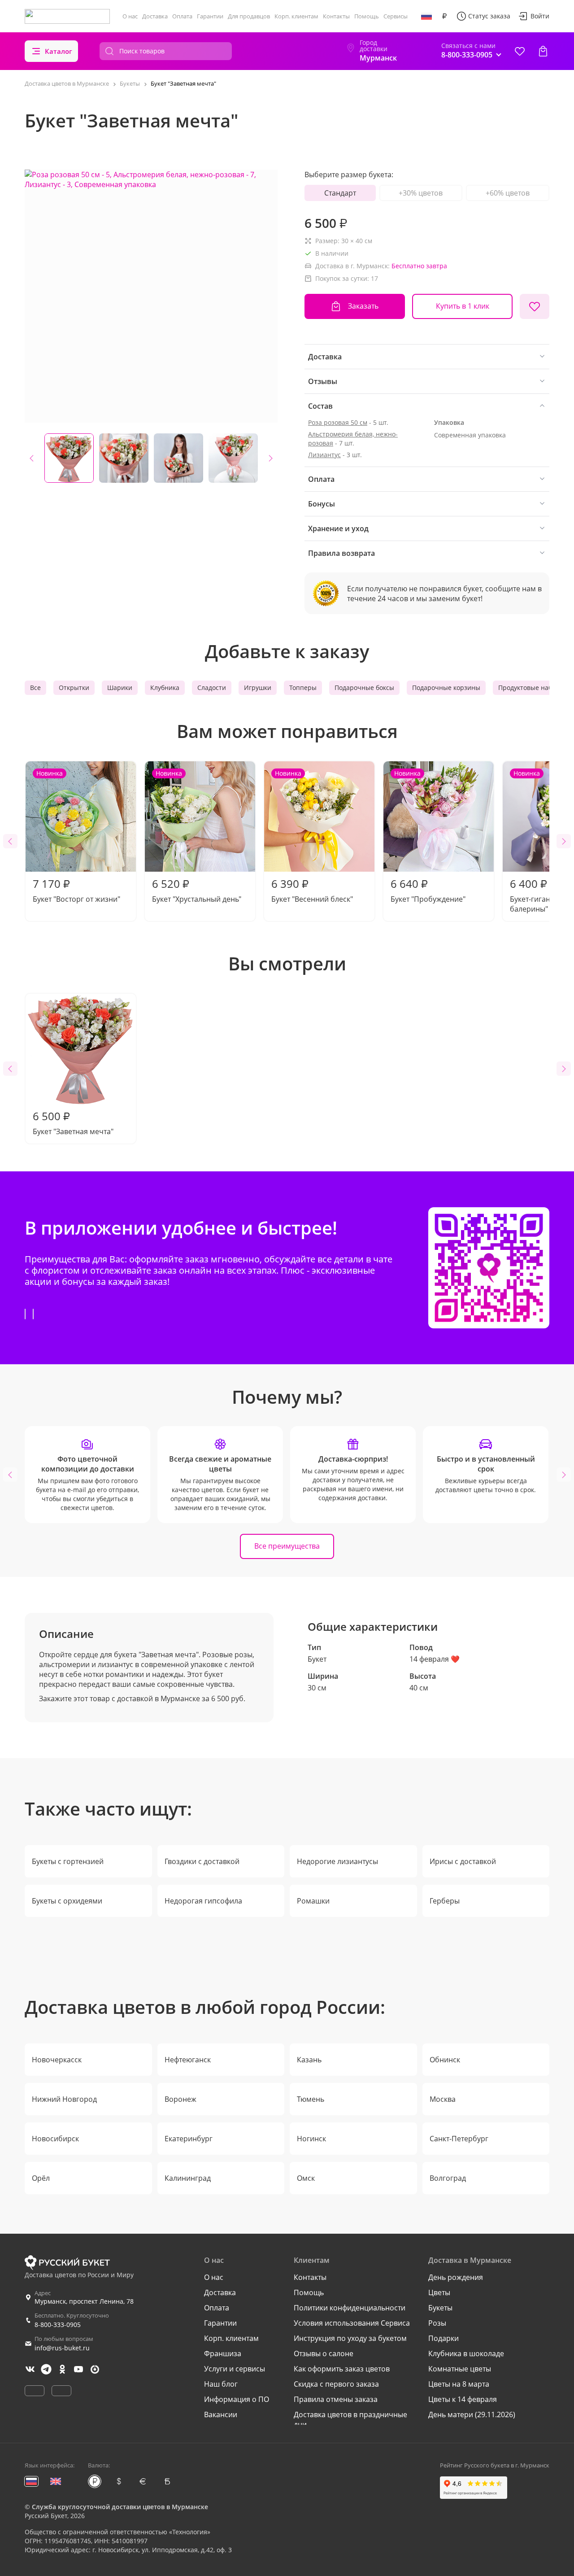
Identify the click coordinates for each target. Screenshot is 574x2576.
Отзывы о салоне (324, 2353)
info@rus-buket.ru (62, 2348)
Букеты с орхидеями (67, 1901)
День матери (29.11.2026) (472, 2414)
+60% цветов (508, 193)
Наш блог (221, 2384)
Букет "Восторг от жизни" (76, 836)
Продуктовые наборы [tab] (531, 688)
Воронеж (180, 2099)
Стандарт (340, 193)
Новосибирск (55, 2139)
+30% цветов (421, 193)
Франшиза (223, 2353)
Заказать (363, 306)
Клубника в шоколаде (466, 2353)
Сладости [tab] (212, 688)
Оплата (182, 16)
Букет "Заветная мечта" (73, 1122)
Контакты (336, 16)
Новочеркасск (57, 2060)
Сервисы (396, 16)
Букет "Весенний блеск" (312, 836)
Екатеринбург (189, 2139)
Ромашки (313, 1901)
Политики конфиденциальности (350, 2308)
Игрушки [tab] (258, 688)
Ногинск (311, 2139)
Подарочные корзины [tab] (446, 688)
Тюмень (311, 2099)
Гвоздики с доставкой (202, 1861)
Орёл (41, 2178)
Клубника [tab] (165, 688)
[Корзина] (543, 51)
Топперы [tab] (303, 688)
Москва (443, 2099)
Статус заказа (489, 16)
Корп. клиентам (296, 16)
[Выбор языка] (426, 16)
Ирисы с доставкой (463, 1861)
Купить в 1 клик (463, 306)
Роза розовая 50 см (338, 422)
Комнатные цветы (460, 2369)
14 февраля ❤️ (435, 1659)
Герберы (445, 1901)
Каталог (59, 51)
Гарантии (210, 16)
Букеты (440, 2308)
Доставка (155, 16)
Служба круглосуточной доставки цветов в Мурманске (120, 2507)
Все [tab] (35, 688)
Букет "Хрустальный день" (197, 836)
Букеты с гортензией (68, 1861)
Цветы (439, 2292)
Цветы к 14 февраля (463, 2399)
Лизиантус (324, 455)
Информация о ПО (237, 2399)
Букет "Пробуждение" (428, 836)
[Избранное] (520, 51)
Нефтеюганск (188, 2060)
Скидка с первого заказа (336, 2384)
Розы (437, 2323)
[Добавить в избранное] (535, 306)
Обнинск (445, 2060)
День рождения (456, 2277)
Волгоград (448, 2178)
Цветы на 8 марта (459, 2384)
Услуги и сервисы (235, 2369)
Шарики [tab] (120, 688)
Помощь (367, 16)
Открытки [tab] (74, 688)
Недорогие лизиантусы (337, 1861)
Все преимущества (287, 1546)
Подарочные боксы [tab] (364, 688)
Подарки (444, 2338)
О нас (130, 16)
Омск (306, 2178)
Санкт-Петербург (459, 2139)
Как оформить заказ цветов (342, 2369)
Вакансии (221, 2414)
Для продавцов (249, 16)
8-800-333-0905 (58, 2325)
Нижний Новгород (64, 2099)
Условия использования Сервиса (352, 2323)
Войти (540, 16)
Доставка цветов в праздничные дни (350, 2419)
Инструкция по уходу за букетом (350, 2338)
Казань (309, 2060)
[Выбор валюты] (444, 16)
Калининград (188, 2178)
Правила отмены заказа (336, 2399)
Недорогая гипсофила (203, 1901)
